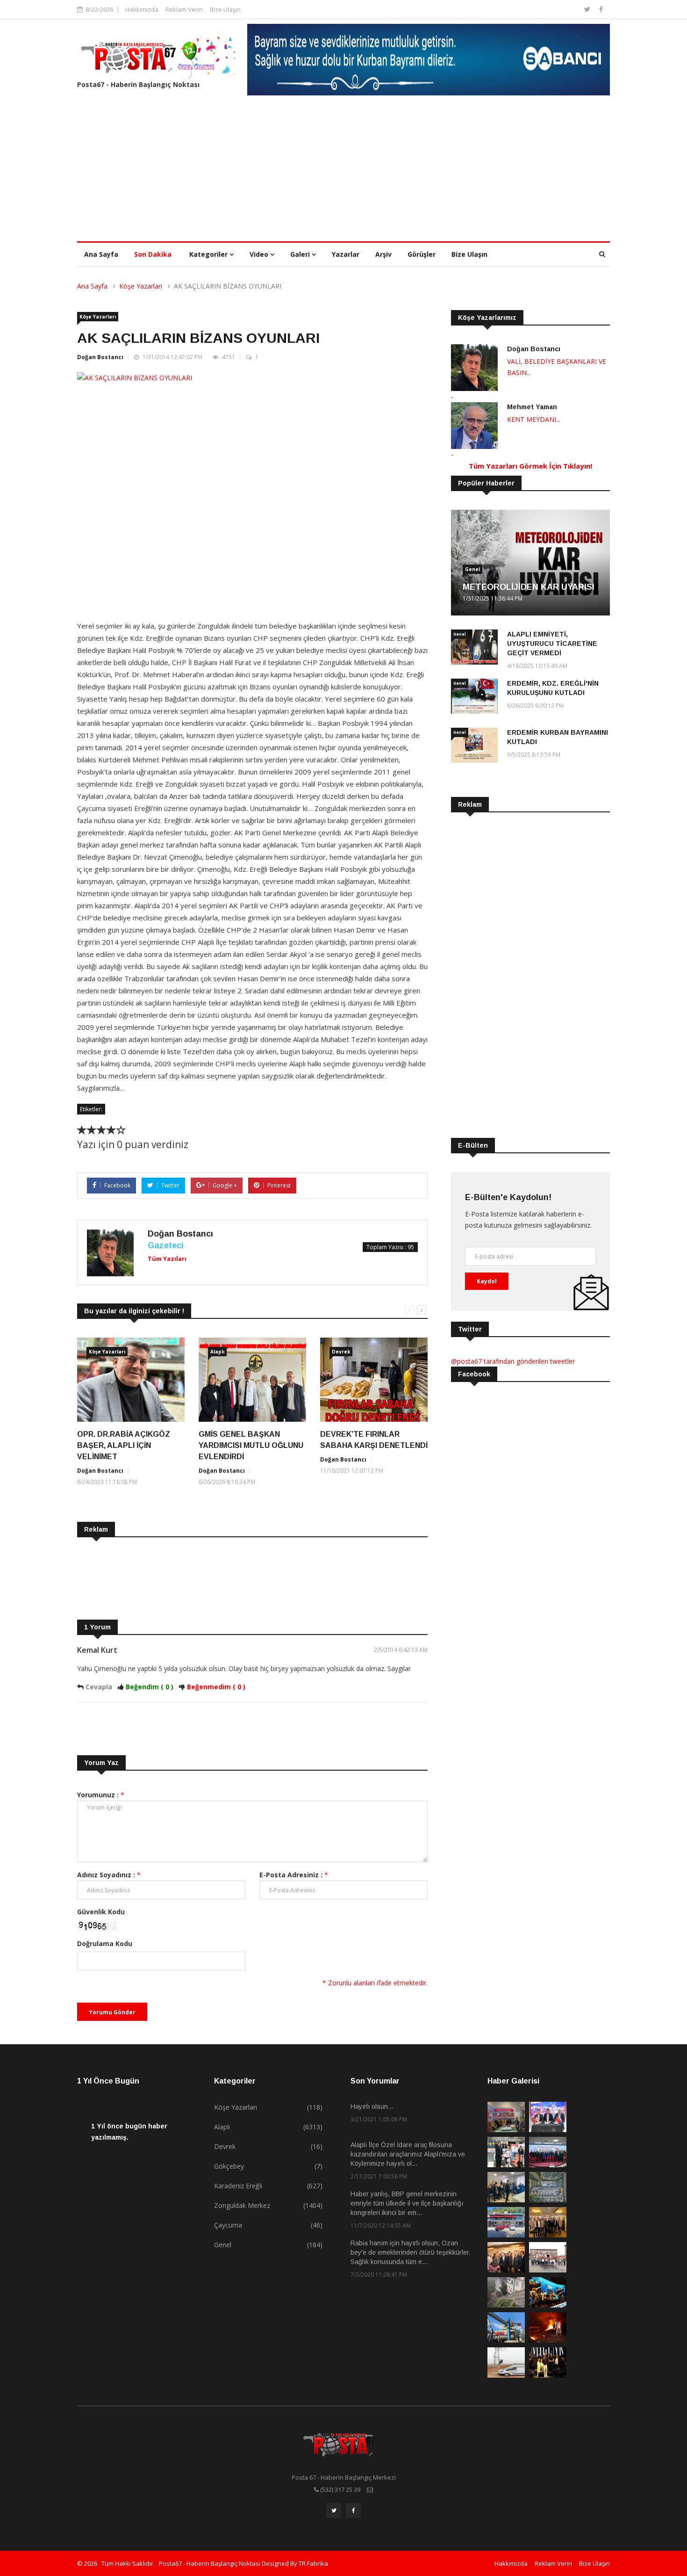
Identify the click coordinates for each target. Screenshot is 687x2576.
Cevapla (100, 1687)
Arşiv (383, 254)
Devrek (341, 1352)
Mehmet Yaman (532, 407)
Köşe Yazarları (141, 286)
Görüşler (422, 254)
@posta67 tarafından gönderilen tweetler (513, 1361)
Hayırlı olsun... (372, 2106)
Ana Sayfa (101, 254)
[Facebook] (601, 9)
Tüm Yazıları (167, 1259)
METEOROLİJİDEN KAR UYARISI (529, 587)
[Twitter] (588, 9)
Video (260, 254)
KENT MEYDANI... (534, 419)
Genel (472, 569)
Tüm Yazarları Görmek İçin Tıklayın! (530, 466)
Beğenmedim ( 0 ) (216, 1687)
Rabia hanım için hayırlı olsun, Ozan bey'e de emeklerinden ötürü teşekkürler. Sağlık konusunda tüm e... (411, 2252)
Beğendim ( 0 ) (150, 1687)
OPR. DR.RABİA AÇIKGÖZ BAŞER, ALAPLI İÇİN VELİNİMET (124, 1445)
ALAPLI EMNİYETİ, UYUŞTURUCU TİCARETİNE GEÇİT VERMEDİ (552, 644)
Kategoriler (209, 254)
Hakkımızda (142, 9)
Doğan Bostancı (100, 357)
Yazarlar (346, 254)
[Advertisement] (343, 171)
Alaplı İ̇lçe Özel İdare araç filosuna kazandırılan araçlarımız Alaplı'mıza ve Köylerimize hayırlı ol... (408, 2154)
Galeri (301, 254)
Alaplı (217, 1352)
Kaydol (487, 1281)
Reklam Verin (184, 9)
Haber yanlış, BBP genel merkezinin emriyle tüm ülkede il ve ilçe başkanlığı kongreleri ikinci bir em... (407, 2203)
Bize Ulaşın (225, 9)
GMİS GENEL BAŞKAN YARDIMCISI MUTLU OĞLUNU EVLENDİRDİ (251, 1445)
